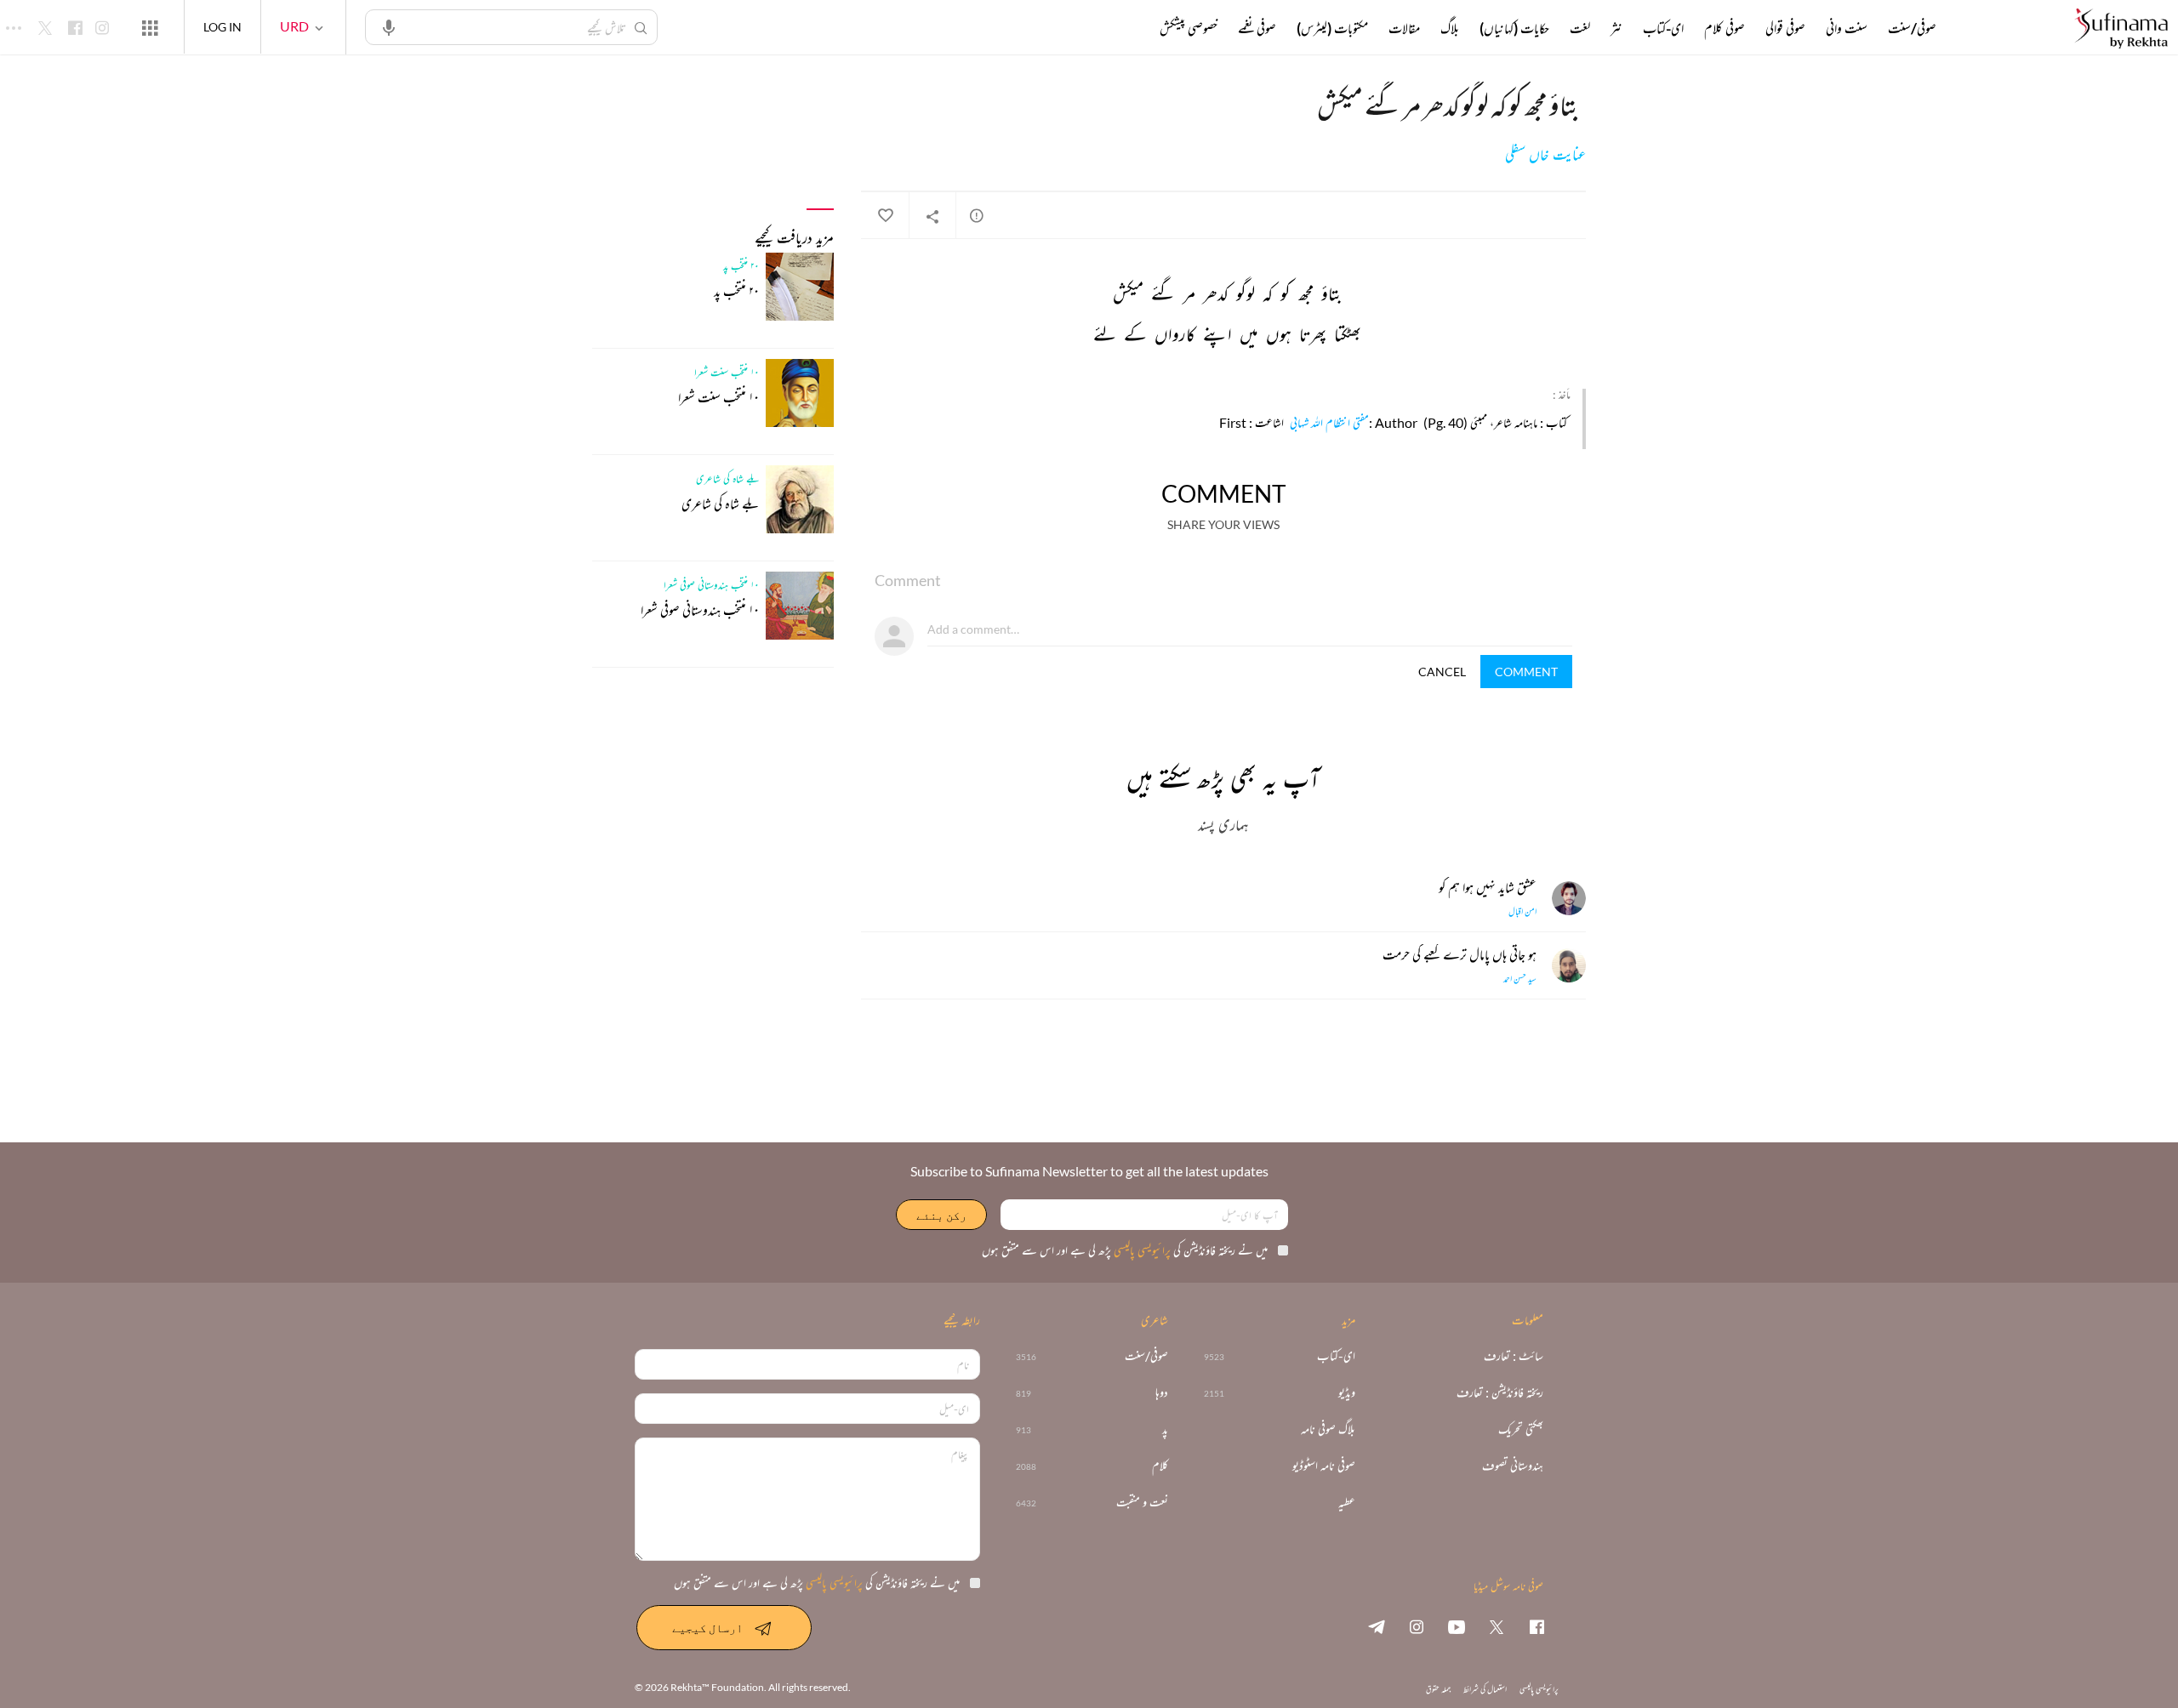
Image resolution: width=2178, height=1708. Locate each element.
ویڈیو (1347, 1393)
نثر (1616, 28)
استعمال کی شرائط (1485, 1689)
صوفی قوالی (1785, 28)
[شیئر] (932, 216)
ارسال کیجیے (707, 1628)
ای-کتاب (1663, 28)
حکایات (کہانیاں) (1514, 28)
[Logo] (2121, 29)
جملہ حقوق (1438, 1689)
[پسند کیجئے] (885, 216)
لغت (1580, 28)
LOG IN (222, 27)
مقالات (1404, 28)
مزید (1131, 28)
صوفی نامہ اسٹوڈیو (1324, 1466)
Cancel (1442, 672)
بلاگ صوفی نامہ (1328, 1429)
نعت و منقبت (1142, 1503)
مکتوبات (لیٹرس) (1332, 28)
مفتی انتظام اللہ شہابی (1329, 422)
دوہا (1162, 1393)
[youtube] (1457, 1626)
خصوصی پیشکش (1189, 28)
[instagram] (1417, 1626)
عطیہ (1347, 1503)
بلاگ (1450, 28)
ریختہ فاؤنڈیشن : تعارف (1500, 1393)
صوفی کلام (1725, 28)
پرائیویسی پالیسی (1141, 1250)
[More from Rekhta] (150, 27)
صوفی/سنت (1912, 28)
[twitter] (1497, 1626)
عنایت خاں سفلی (1545, 155)
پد (1165, 1429)
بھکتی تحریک (1521, 1429)
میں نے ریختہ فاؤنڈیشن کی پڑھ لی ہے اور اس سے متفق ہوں (1125, 1250)
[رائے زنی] (977, 215)
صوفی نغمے (1257, 28)
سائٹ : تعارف (1514, 1356)
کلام (1160, 1466)
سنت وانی (1847, 28)
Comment (1526, 672)
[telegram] (1377, 1626)
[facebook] (1537, 1626)
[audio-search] (389, 26)
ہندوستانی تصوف (1513, 1466)
